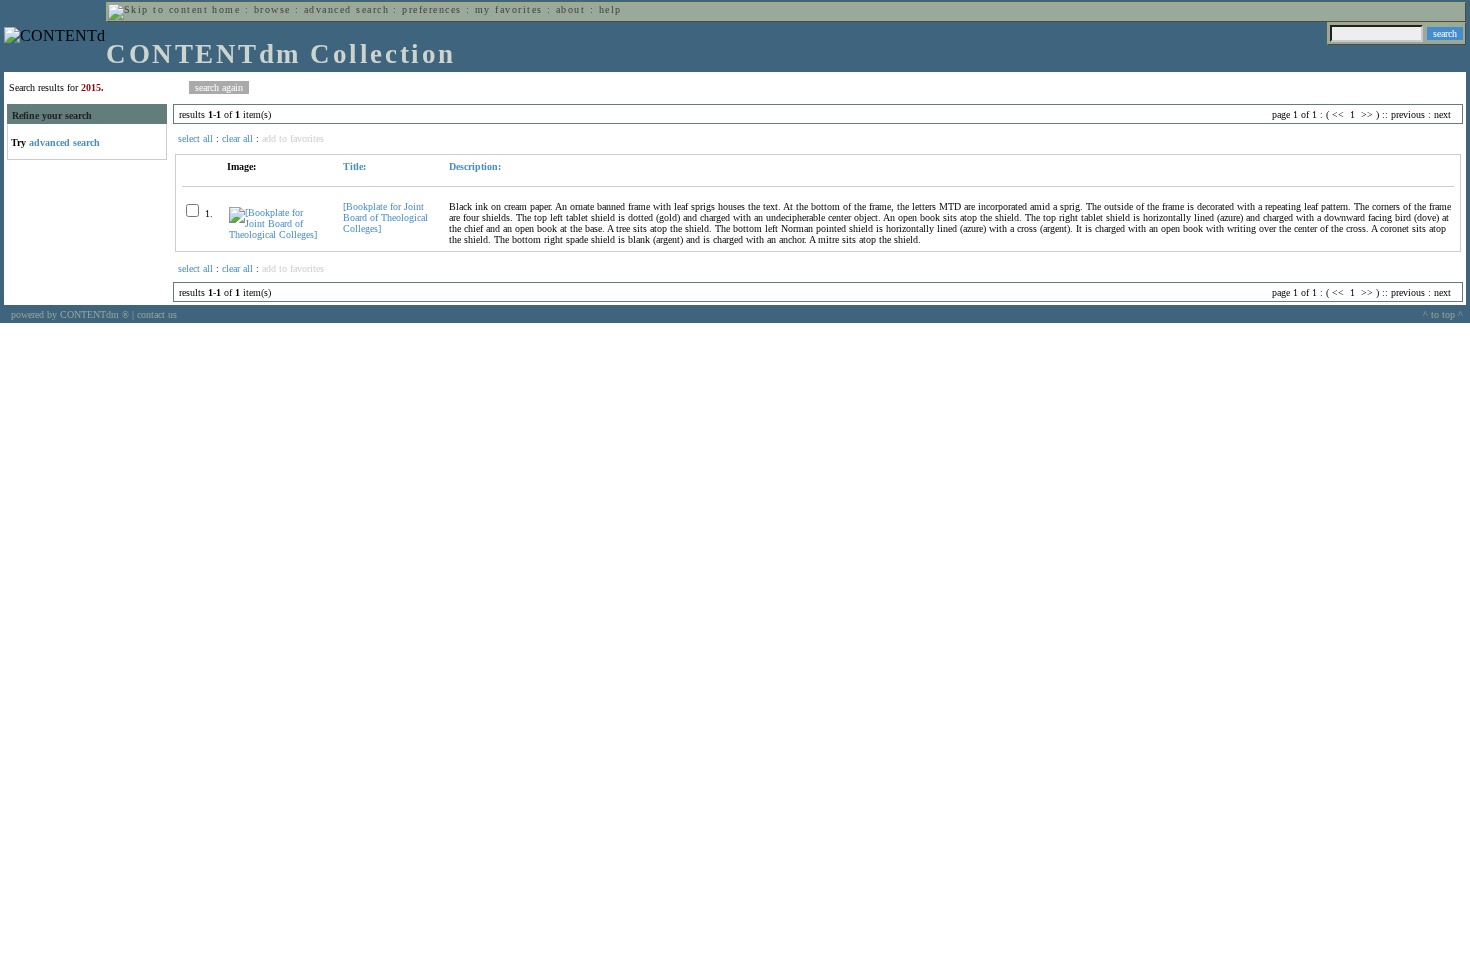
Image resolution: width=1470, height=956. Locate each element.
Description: (475, 166)
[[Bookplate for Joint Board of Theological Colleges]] (277, 234)
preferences (431, 9)
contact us (157, 314)
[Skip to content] (158, 9)
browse (272, 9)
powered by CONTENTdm (70, 314)
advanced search (346, 9)
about (570, 9)
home (226, 9)
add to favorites (293, 138)
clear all (237, 138)
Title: (354, 166)
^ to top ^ (1443, 314)
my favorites (509, 9)
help (610, 9)
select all (195, 138)
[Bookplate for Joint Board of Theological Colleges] (385, 217)
